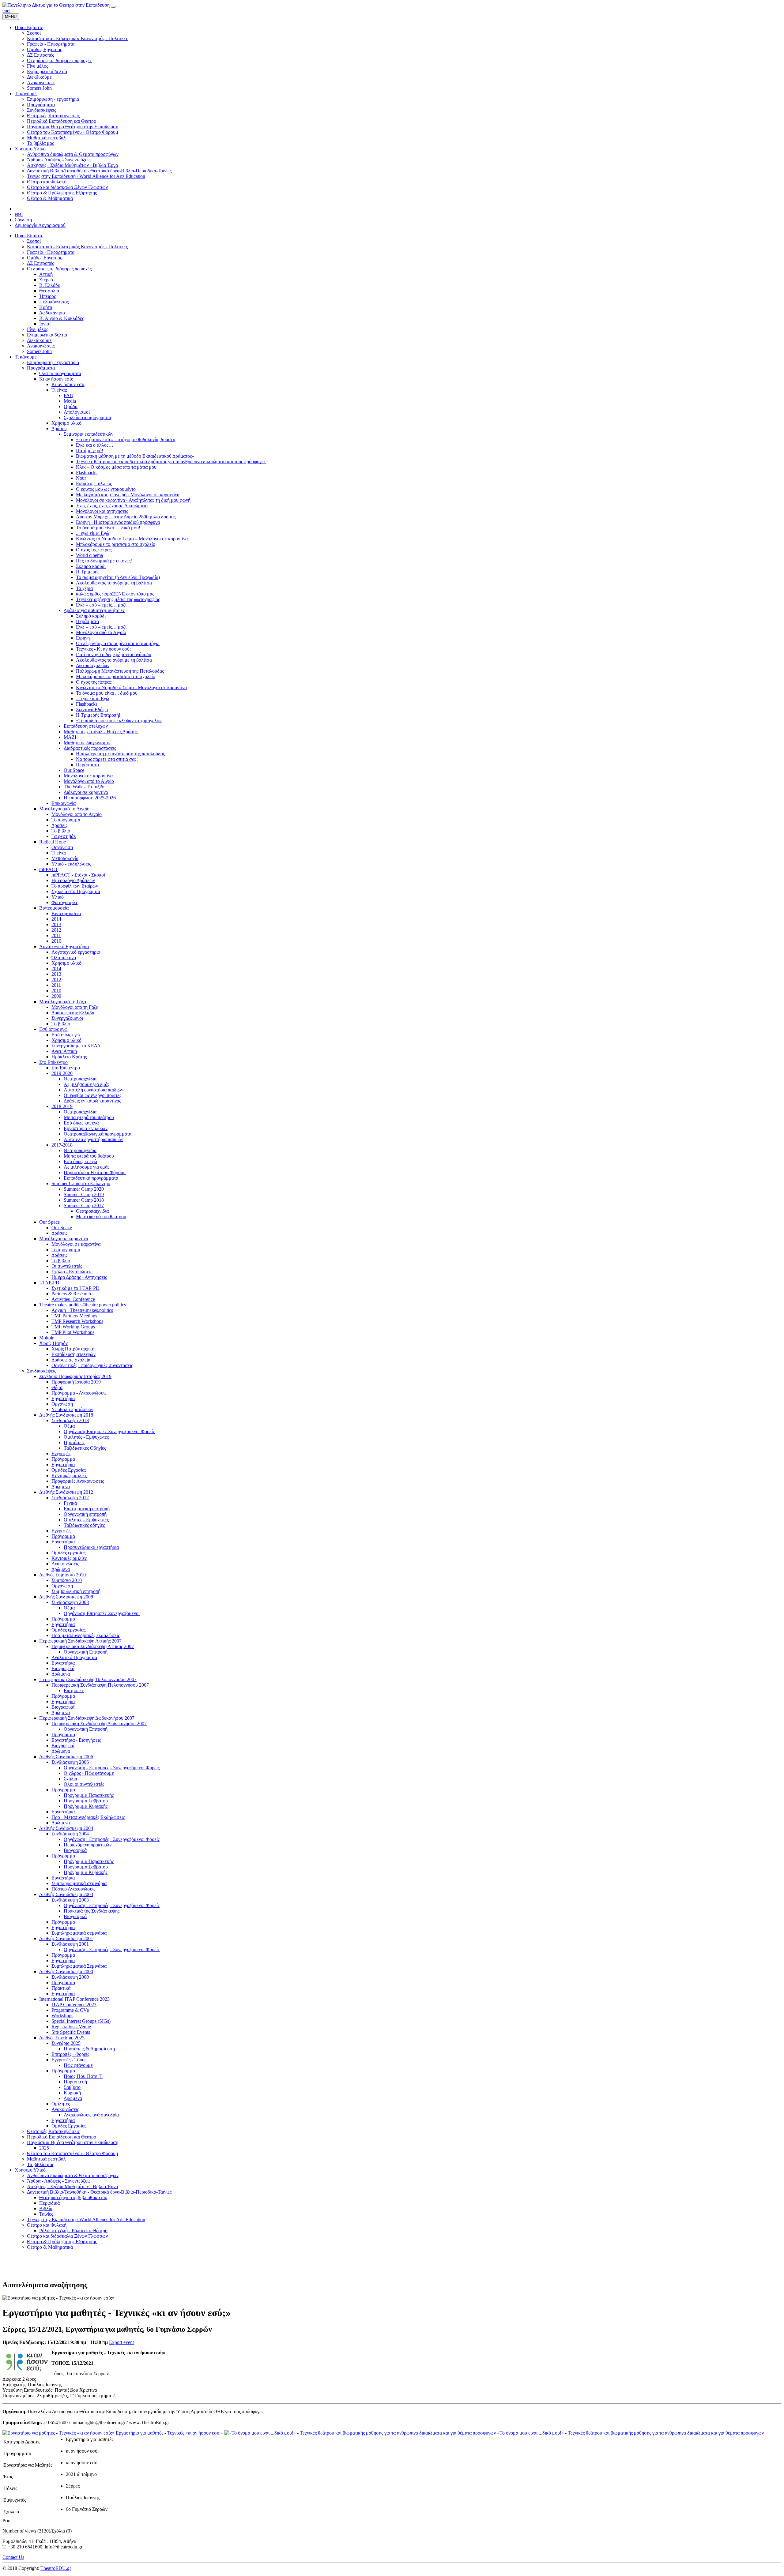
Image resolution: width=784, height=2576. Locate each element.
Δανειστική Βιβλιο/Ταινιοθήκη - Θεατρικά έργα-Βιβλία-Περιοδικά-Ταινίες (99, 2192)
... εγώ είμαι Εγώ (93, 533)
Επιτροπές (74, 1690)
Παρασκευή (75, 2082)
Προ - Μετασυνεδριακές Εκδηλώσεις (88, 1817)
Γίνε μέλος (38, 329)
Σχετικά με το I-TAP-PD (75, 1288)
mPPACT (49, 869)
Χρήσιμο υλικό (66, 423)
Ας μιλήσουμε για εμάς (87, 1084)
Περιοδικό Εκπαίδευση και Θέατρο (62, 2137)
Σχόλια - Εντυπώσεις (72, 1272)
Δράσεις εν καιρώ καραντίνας (92, 1101)
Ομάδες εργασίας (68, 1553)
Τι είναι (59, 853)
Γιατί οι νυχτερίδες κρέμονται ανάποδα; (114, 654)
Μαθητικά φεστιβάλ (46, 2159)
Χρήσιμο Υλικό (30, 2170)
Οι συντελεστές (67, 1266)
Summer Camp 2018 (84, 1200)
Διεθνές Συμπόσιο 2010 (62, 1575)
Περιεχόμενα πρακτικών (88, 1845)
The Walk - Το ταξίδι (84, 787)
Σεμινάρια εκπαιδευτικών (89, 434)
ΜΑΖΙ (70, 737)
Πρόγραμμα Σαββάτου (86, 1801)
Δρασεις (59, 825)
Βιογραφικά (63, 1668)
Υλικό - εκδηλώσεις (71, 864)
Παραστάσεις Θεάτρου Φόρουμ (95, 1172)
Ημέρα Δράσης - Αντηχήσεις (79, 1277)
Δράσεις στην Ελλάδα (73, 1013)
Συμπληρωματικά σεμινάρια (79, 1883)
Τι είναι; (59, 390)
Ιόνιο (44, 324)
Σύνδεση (23, 220)
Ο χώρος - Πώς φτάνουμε (89, 1773)
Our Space (74, 770)
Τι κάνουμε (26, 357)
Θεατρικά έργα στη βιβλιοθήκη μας (74, 2197)
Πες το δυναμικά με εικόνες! (104, 561)
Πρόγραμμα (63, 1459)
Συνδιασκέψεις (41, 1371)
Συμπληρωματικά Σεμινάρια (79, 1966)
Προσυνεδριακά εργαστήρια (91, 1547)
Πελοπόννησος (54, 302)
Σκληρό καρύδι (91, 566)
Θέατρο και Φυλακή (47, 2225)
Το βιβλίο (61, 831)
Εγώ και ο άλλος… (95, 445)
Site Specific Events (71, 2032)
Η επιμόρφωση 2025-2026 (90, 798)
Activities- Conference (73, 1299)
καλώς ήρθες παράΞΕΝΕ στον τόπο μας (115, 594)
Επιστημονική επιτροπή (87, 1509)
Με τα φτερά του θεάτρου (89, 1117)
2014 (56, 919)
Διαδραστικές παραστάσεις (90, 748)
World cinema (89, 555)
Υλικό (58, 897)
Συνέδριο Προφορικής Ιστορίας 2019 (75, 1376)
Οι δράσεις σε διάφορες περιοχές (59, 269)
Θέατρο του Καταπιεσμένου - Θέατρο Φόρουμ (73, 2153)
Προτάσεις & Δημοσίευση (89, 2049)
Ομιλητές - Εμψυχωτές (86, 1437)
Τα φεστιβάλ (64, 836)
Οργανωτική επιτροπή (85, 1514)
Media (70, 401)
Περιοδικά (49, 2203)
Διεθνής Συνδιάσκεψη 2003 (66, 1894)
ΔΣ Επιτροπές (40, 263)
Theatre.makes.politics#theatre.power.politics (83, 1305)
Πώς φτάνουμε (78, 2065)
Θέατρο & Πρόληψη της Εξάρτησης (62, 2242)
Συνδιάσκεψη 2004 (70, 1834)
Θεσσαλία (49, 291)
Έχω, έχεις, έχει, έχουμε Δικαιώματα (112, 506)
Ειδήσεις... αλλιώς (94, 484)
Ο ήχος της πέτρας (94, 550)
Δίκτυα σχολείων (93, 665)
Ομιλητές (61, 2104)
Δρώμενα (61, 1487)
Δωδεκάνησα (52, 313)
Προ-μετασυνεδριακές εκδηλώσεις (86, 1635)
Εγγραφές (61, 1453)
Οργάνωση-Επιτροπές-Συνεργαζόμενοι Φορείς (109, 1431)
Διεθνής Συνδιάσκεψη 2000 (66, 1971)
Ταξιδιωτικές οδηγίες (84, 1525)
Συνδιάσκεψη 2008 (70, 1602)
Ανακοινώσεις (41, 346)
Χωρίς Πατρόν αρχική (73, 1349)
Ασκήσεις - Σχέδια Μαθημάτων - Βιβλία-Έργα (72, 2186)
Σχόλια (70, 1779)
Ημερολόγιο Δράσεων (73, 880)
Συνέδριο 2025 (66, 2043)
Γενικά (70, 1503)
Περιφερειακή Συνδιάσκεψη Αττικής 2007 (80, 1641)
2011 (56, 935)
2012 (56, 930)
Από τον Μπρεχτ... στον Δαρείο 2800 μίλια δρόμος (126, 517)
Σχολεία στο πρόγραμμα (87, 417)
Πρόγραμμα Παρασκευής (89, 1795)
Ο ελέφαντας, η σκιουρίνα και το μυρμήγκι (118, 643)
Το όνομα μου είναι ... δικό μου (107, 693)
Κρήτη (46, 307)
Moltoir (46, 1338)
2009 (56, 996)
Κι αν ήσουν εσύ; (56, 379)
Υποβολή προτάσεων (72, 1409)
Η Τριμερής (88, 572)
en (5, 11)
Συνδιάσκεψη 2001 (70, 1944)
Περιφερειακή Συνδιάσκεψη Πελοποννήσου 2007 (88, 1679)
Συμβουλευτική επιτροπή (76, 1591)
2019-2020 (62, 1073)
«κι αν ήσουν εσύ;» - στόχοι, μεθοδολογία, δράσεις (126, 439)
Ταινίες (46, 2214)
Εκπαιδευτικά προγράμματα (91, 1178)
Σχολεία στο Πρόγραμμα (76, 891)
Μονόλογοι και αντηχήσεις (102, 511)
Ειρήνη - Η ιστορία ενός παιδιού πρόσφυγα (118, 522)
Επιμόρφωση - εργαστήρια (53, 362)
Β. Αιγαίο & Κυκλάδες (62, 318)
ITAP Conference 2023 (74, 2005)
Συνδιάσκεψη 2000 (70, 1977)
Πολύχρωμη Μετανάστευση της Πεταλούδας (120, 671)
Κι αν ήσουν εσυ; (68, 384)
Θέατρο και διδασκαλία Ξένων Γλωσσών (67, 2236)
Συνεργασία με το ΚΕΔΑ (76, 1046)
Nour (81, 478)
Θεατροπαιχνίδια (80, 1079)
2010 (56, 941)
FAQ (69, 395)
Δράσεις (59, 428)
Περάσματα (87, 621)
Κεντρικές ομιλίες (69, 1476)
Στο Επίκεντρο (53, 1062)
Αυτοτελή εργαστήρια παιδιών (93, 1090)
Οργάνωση (62, 847)
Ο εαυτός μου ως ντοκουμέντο (106, 489)
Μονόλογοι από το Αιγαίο (101, 632)
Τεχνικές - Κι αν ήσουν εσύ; (103, 649)
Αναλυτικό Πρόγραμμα (74, 1657)
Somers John (39, 351)
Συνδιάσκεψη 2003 (70, 1900)
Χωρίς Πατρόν (53, 1343)
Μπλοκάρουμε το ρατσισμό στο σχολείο (116, 544)
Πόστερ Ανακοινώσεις (73, 1889)
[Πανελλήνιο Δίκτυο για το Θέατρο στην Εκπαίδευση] (56, 5)
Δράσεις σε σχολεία (71, 1360)
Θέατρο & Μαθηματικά (50, 2247)
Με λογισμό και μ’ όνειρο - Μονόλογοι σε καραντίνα (128, 495)
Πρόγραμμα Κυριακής (86, 1806)
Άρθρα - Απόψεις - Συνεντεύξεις (59, 2181)
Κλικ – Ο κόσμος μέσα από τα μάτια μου (116, 467)
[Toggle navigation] (113, 7)
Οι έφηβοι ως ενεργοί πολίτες (92, 1095)
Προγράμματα (41, 368)
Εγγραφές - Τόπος (69, 2060)
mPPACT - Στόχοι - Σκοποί (78, 875)
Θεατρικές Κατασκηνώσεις (53, 2131)
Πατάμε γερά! (90, 451)
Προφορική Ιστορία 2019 (76, 1382)
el (9, 11)
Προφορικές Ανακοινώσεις (78, 1481)
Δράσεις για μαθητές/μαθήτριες (94, 610)
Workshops (62, 2016)
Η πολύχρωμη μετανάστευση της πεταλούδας (120, 754)
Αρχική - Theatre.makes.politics (82, 1310)
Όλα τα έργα (64, 958)
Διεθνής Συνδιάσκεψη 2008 (66, 1597)
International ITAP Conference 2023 (74, 1999)
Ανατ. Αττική (64, 1051)
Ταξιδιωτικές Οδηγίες (85, 1448)
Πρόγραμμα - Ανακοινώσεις (79, 1393)
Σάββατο (72, 2087)
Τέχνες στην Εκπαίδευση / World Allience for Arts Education (86, 2219)
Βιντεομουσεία (54, 908)
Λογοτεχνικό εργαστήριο (76, 952)
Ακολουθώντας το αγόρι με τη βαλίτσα (114, 583)
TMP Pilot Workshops (73, 1332)
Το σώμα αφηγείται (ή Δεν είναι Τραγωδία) (118, 577)
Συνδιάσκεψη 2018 (70, 1420)
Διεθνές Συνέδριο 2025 (62, 2038)
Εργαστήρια (63, 1398)
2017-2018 (62, 1145)
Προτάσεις (74, 1442)
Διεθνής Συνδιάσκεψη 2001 (66, 1938)
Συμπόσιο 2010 (67, 1580)
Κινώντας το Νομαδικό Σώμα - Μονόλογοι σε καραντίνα (131, 687)
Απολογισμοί (77, 412)
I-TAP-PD (49, 1283)
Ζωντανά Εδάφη (92, 710)
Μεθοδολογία (65, 858)
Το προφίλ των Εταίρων (75, 886)
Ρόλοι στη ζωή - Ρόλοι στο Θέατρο (73, 2231)
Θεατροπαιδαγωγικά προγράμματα (98, 1134)
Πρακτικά (61, 1988)
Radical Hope (53, 842)
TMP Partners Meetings (74, 1316)
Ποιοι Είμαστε (29, 236)
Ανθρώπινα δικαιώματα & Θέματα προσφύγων (73, 2175)
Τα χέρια (84, 588)
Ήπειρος (47, 296)
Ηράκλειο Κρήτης (69, 1057)
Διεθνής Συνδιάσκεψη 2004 (66, 1828)
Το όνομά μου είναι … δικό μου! (108, 528)
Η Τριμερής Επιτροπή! (98, 715)
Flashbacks (87, 473)
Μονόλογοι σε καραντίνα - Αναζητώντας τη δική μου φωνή (133, 500)
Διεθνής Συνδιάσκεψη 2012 (66, 1492)
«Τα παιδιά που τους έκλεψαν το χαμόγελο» (119, 721)
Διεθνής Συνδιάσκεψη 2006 (66, 1757)
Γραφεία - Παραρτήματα (51, 252)
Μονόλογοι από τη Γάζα (63, 1002)
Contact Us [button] (13, 2557)
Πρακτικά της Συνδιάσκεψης (92, 1911)
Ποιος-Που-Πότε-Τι (83, 2076)
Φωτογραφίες (65, 902)
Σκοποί (34, 241)
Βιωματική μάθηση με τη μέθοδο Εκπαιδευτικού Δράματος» (135, 456)
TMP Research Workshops (77, 1321)
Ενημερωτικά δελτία (47, 335)
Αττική (46, 274)
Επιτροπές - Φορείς (70, 2054)
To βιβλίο (61, 1024)
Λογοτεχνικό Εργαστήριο (64, 946)
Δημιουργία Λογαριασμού (40, 225)
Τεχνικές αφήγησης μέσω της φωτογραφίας (118, 599)
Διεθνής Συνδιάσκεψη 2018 (66, 1415)
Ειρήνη (83, 638)
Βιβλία (46, 2208)
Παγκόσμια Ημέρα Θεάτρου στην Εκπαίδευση (73, 2142)
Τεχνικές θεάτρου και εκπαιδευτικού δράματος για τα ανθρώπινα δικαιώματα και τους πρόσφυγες (171, 462)
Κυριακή (72, 2093)
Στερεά (46, 280)
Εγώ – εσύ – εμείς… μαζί (101, 605)
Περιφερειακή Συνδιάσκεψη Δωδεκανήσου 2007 (87, 1718)
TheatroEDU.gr (56, 2568)
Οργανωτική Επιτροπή (86, 1652)
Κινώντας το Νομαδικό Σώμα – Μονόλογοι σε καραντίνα (132, 539)
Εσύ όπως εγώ (53, 1029)
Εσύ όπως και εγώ (82, 1123)
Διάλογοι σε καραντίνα (86, 792)
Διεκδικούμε (39, 340)
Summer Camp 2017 (84, 1205)
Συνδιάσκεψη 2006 (70, 1762)
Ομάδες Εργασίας (44, 258)
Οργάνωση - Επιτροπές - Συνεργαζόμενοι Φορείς (112, 1768)
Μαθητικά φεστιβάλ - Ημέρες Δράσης (101, 732)
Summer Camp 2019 (84, 1194)
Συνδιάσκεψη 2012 (70, 1498)
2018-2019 (62, 1106)
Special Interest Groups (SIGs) (81, 2021)
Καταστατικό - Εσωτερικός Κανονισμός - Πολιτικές (77, 247)
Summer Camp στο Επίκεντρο (81, 1183)
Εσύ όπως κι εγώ (80, 1161)
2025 (44, 2148)
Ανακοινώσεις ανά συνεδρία (91, 2115)
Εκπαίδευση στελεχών (86, 726)
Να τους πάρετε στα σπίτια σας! (107, 759)
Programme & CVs (70, 2010)
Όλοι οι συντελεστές (84, 1784)
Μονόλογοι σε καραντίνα (88, 776)
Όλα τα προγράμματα (60, 373)
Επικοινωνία (64, 803)
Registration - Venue (71, 2027)
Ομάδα (71, 406)
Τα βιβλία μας (40, 2164)
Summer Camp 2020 (84, 1189)
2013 (56, 924)
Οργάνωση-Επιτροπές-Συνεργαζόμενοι (102, 1613)
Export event (121, 2342)
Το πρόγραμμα (66, 820)
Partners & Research (71, 1294)
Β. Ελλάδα (50, 285)
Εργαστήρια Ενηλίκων (86, 1128)
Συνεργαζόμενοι (67, 1018)
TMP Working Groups (73, 1327)
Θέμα (57, 1387)
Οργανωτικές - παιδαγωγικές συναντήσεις (92, 1365)
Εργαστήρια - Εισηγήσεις (76, 1740)
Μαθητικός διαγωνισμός (87, 743)
